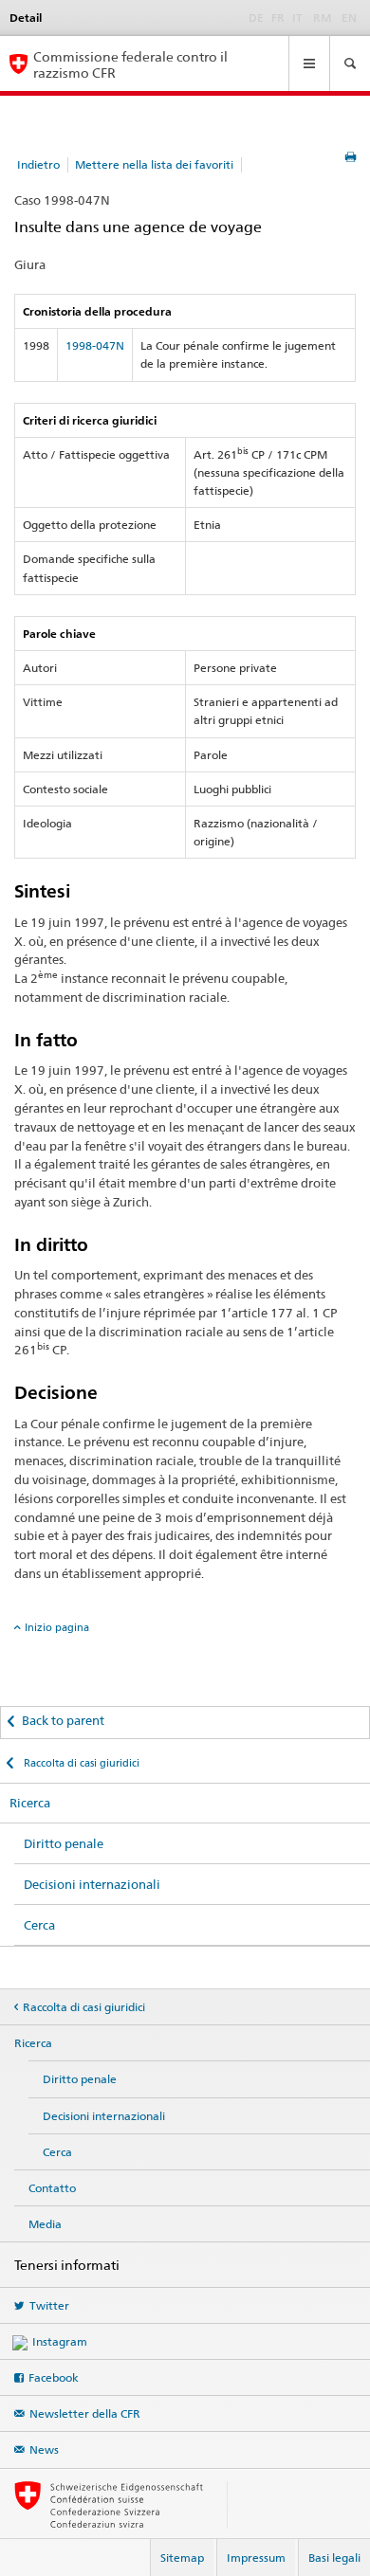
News (44, 2449)
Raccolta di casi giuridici (80, 1763)
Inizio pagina (57, 1627)
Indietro (38, 164)
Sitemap (182, 2558)
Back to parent (63, 1720)
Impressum (256, 2558)
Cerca (39, 1925)
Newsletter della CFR (85, 2413)
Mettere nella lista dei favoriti (154, 164)
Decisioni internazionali (92, 1884)
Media (45, 2224)
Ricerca (30, 1803)
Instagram (60, 2341)
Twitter (49, 2305)
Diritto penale (64, 1843)
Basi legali (334, 2558)
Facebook (54, 2377)
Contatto (52, 2188)
